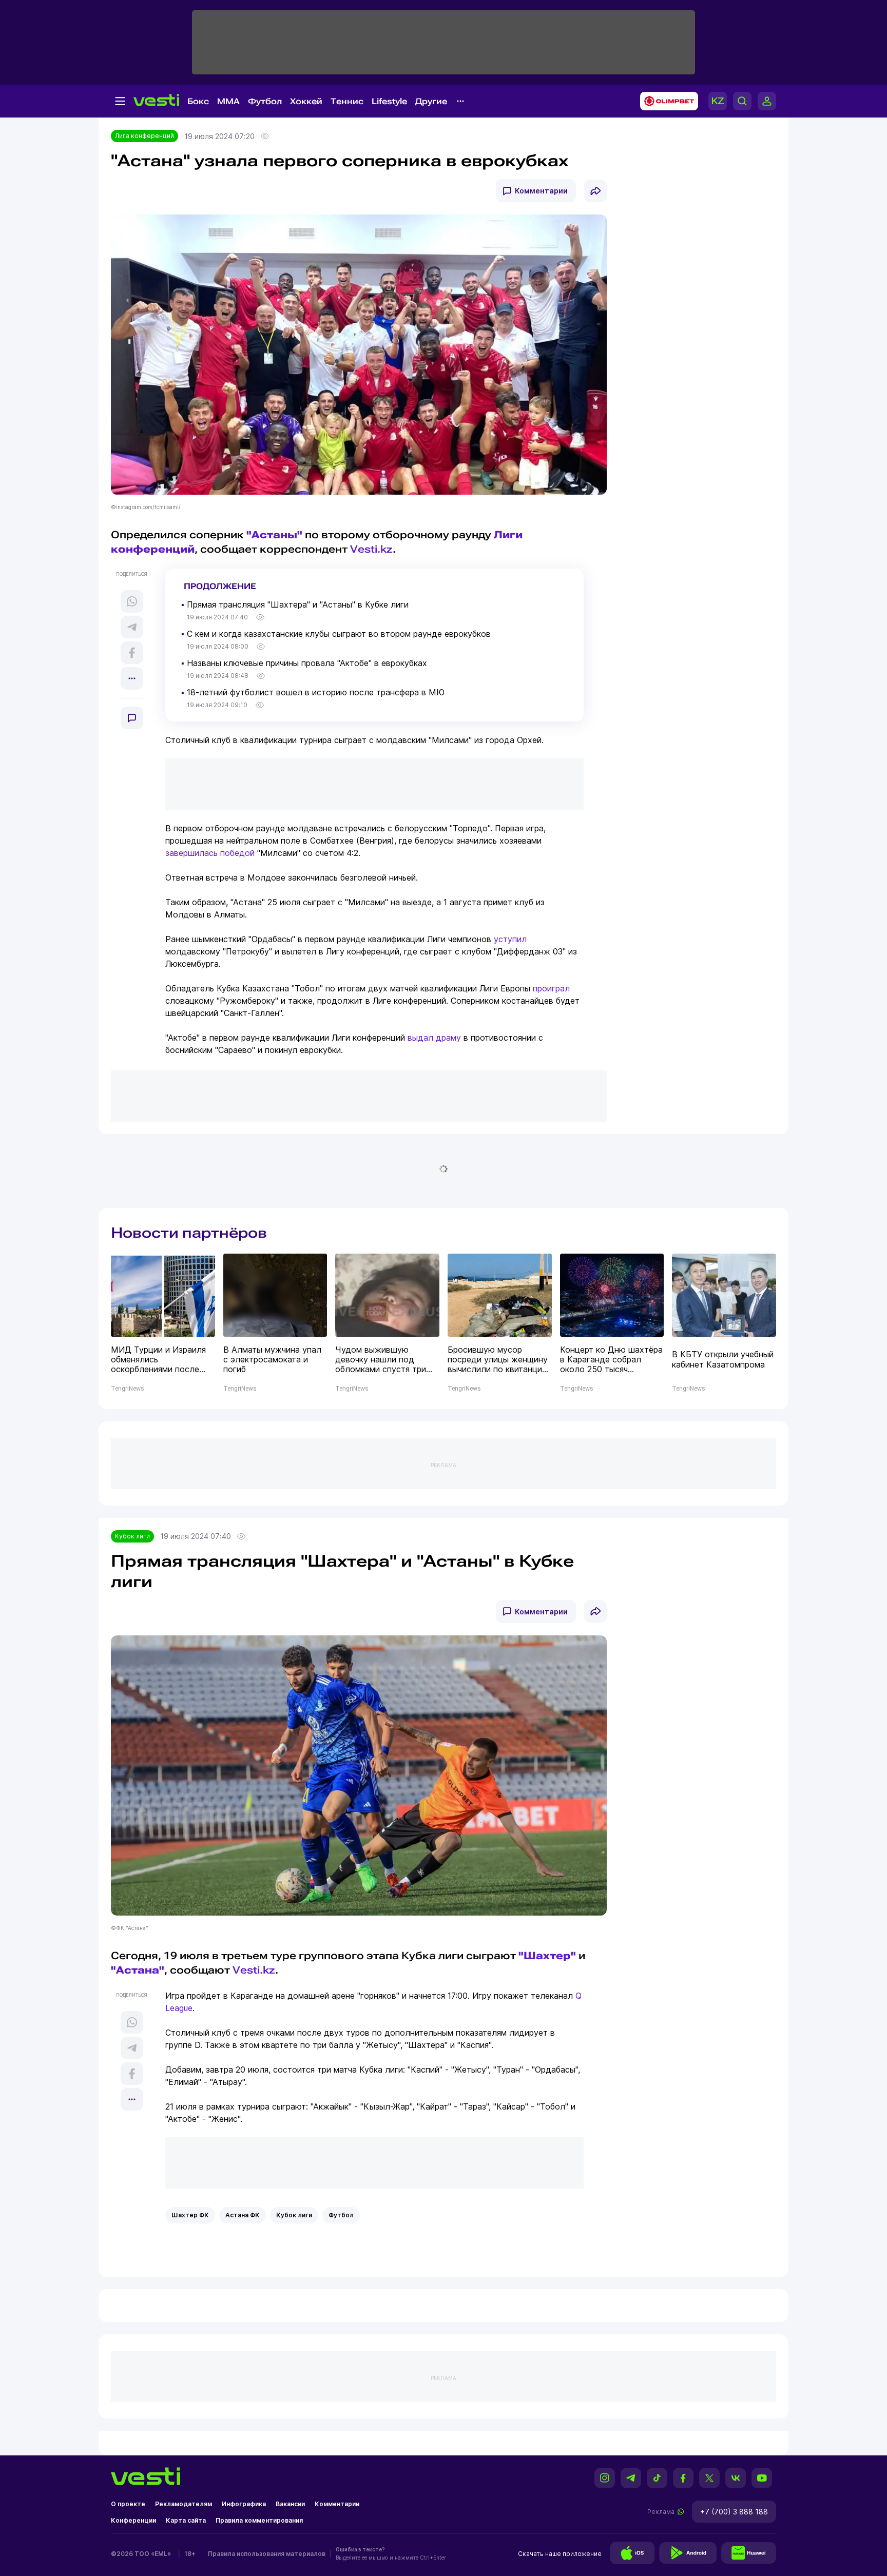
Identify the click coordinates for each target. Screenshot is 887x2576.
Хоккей (306, 101)
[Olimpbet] (666, 101)
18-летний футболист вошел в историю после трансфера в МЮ (316, 692)
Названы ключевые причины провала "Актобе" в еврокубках (307, 663)
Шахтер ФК (190, 2215)
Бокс (198, 101)
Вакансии (290, 2504)
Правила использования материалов (267, 2554)
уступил (510, 939)
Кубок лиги (132, 1536)
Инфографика (244, 2504)
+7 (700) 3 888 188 (734, 2512)
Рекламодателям (184, 2504)
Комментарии (541, 191)
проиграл (551, 988)
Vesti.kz (371, 549)
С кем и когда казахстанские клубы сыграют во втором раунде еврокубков (339, 634)
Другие (431, 101)
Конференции (133, 2520)
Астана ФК (243, 2215)
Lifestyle (389, 101)
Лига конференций (144, 136)
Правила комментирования (259, 2520)
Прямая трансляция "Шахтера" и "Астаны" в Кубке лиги (298, 604)
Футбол (265, 101)
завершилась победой (210, 853)
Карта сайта (186, 2520)
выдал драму (434, 1038)
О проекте (128, 2504)
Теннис (347, 101)
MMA (228, 101)
